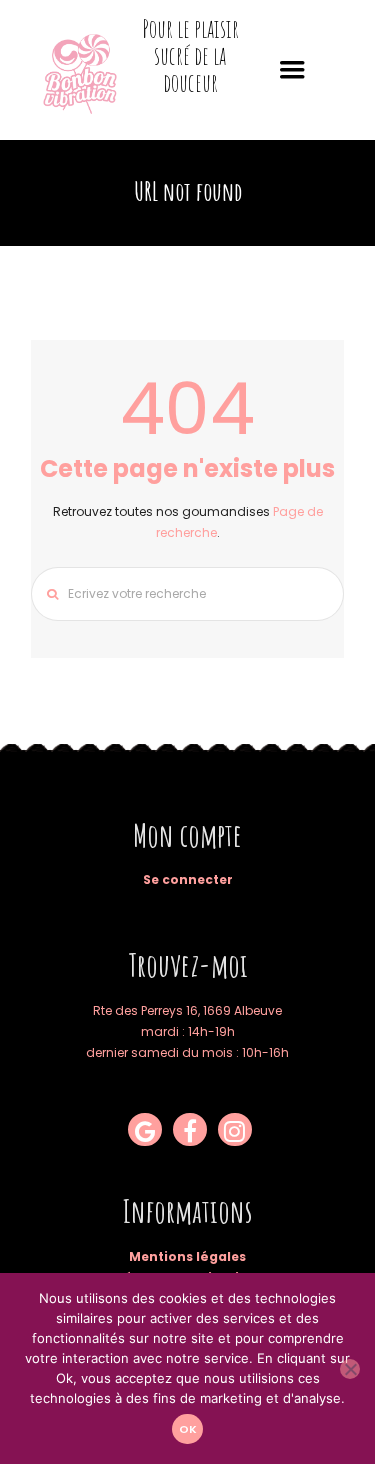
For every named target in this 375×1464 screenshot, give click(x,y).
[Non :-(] (350, 1369)
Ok (188, 1429)
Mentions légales (187, 1256)
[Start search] (46, 594)
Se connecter (188, 879)
